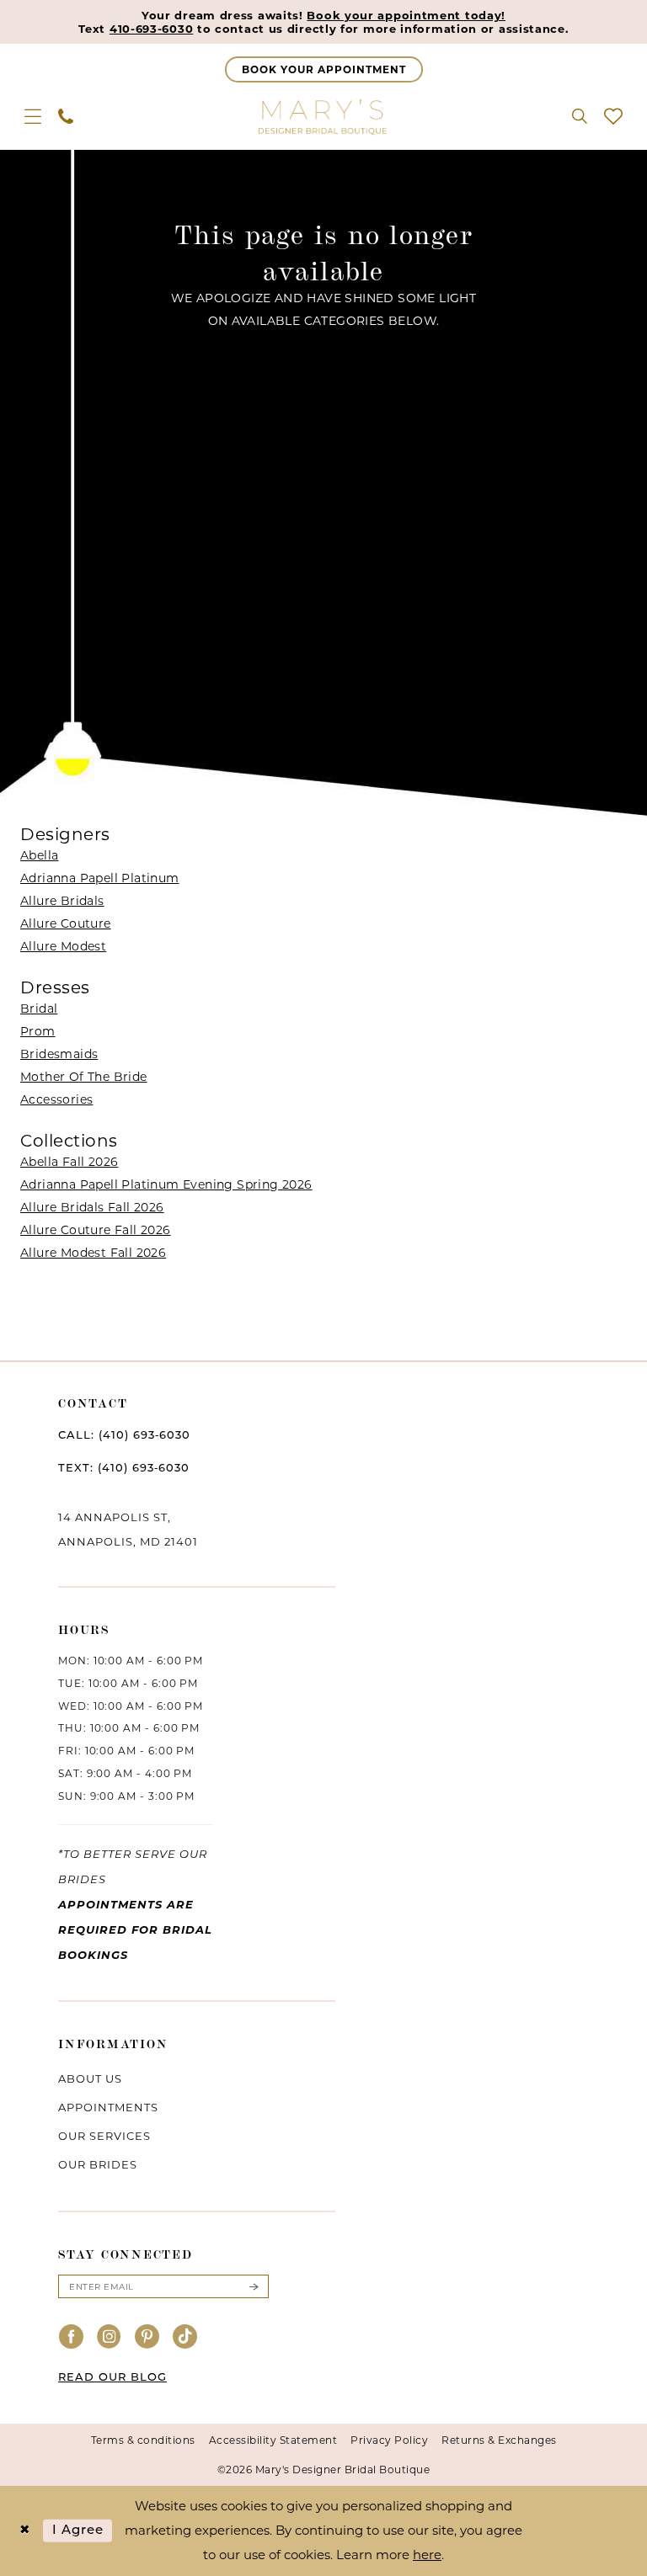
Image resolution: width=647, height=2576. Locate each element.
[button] (33, 116)
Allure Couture (66, 923)
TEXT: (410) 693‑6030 (124, 1469)
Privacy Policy (389, 2440)
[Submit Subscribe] (254, 2286)
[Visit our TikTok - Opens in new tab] (185, 2337)
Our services (104, 2136)
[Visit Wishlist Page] (613, 116)
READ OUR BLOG (112, 2378)
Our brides (98, 2164)
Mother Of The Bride (84, 1077)
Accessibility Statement (273, 2440)
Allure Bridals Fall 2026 (92, 1207)
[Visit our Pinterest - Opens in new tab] (147, 2337)
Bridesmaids (59, 1054)
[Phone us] (66, 116)
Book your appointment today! (406, 15)
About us (90, 2078)
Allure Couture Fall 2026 (96, 1230)
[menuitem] (33, 116)
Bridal (39, 1009)
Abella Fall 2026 (69, 1162)
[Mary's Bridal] (323, 116)
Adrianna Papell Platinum (100, 878)
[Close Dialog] (25, 2531)
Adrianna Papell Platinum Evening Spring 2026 (166, 1184)
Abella (39, 855)
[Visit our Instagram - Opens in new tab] (110, 2337)
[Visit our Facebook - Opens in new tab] (72, 2337)
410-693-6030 (151, 29)
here (427, 2555)
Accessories (56, 1099)
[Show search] (580, 116)
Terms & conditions (143, 2440)
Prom (38, 1031)
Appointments (108, 2107)
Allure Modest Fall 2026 (93, 1253)
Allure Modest (63, 946)
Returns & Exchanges (499, 2440)
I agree (78, 2531)
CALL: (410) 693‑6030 (124, 1436)
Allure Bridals (62, 901)
